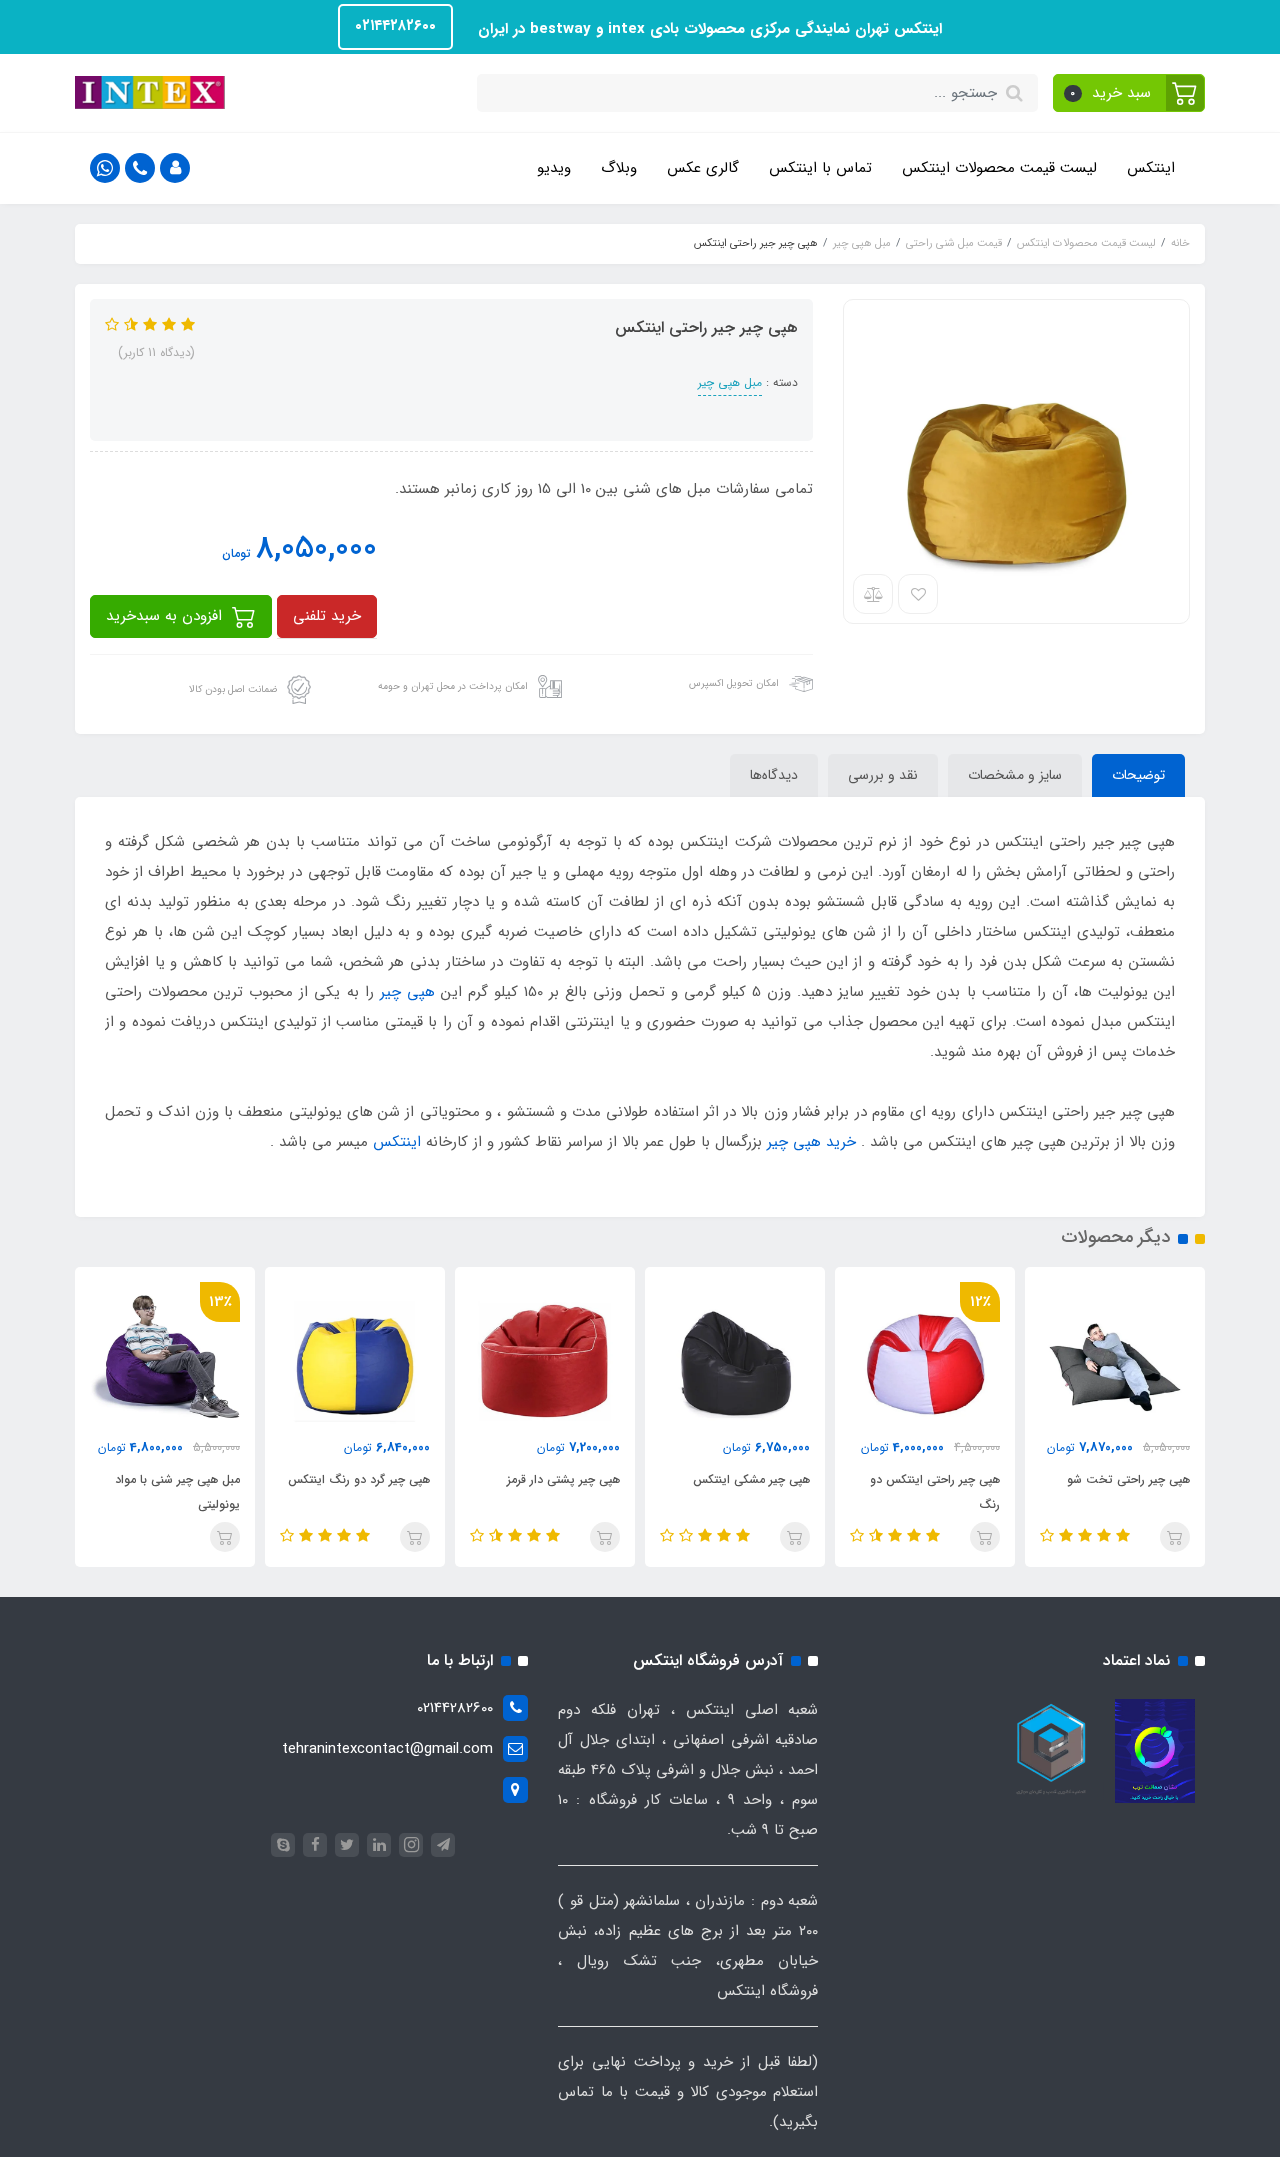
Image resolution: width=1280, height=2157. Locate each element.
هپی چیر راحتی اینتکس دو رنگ (935, 1492)
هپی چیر (407, 992)
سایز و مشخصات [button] (1015, 775)
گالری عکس (703, 168)
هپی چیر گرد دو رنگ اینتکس (359, 1479)
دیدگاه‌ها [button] (774, 775)
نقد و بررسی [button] (883, 775)
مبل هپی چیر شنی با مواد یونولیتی (177, 1492)
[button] (1129, 93)
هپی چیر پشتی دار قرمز (563, 1479)
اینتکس (1151, 168)
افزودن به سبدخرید (166, 616)
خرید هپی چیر (811, 1142)
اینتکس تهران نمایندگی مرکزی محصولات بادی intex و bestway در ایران (707, 29)
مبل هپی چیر (730, 382)
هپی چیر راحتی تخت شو (1128, 1479)
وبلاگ (619, 168)
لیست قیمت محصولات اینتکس (999, 168)
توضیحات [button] (1138, 775)
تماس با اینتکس (820, 168)
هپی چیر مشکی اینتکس (751, 1479)
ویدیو (554, 168)
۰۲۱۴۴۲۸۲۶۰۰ (395, 26)
